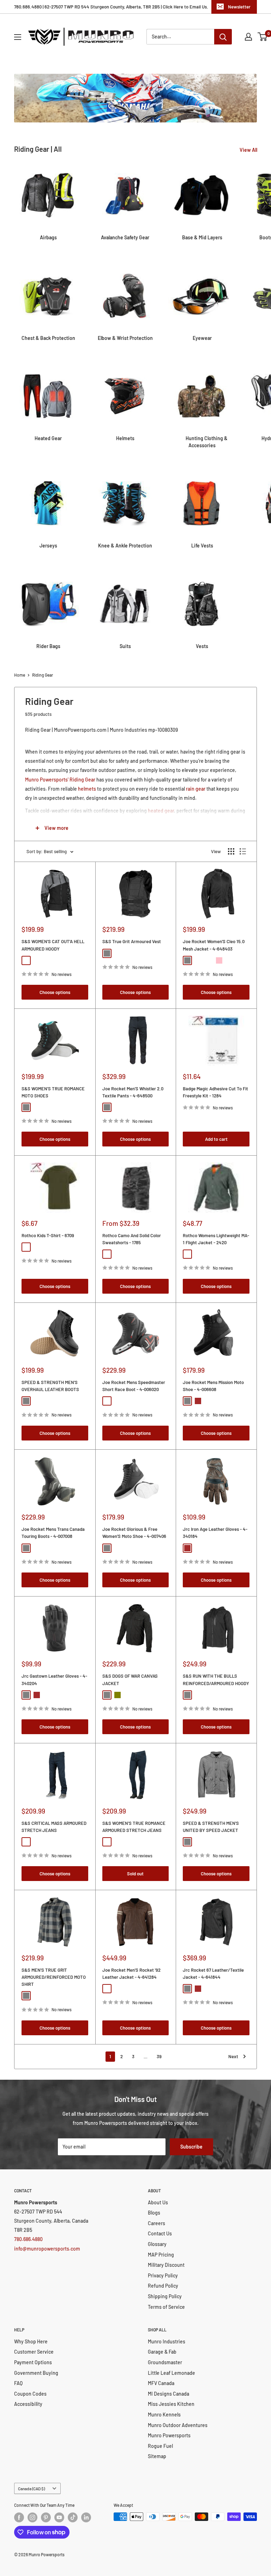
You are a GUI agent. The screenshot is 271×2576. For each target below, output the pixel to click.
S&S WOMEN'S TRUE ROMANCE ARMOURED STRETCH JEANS (134, 1827)
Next (233, 2056)
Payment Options (33, 2362)
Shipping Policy (165, 2296)
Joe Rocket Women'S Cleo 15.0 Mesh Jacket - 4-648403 (214, 945)
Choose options (55, 992)
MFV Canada (161, 2383)
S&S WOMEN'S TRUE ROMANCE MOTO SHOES (53, 1092)
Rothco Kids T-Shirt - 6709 (48, 1235)
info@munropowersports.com (47, 2249)
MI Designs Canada (168, 2394)
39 (159, 2056)
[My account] (248, 37)
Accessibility (28, 2404)
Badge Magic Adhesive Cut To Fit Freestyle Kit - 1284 (215, 1092)
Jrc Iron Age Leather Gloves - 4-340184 (215, 1533)
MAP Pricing (161, 2255)
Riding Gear (43, 675)
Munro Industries (167, 2341)
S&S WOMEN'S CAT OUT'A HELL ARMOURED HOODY (53, 945)
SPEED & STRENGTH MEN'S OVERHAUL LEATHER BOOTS (50, 1386)
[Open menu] (18, 37)
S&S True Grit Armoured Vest (132, 941)
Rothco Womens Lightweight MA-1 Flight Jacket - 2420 (216, 1239)
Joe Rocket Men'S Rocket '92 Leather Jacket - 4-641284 (131, 1973)
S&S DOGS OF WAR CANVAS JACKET (130, 1679)
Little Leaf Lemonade (171, 2373)
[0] (263, 37)
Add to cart (216, 1139)
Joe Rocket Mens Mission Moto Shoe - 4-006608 (213, 1386)
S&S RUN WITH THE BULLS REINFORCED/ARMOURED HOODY (216, 1679)
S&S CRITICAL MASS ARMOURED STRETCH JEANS (54, 1827)
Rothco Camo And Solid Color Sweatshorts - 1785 (132, 1239)
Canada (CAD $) (31, 2488)
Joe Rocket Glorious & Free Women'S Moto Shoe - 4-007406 (134, 1533)
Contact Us (160, 2233)
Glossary (157, 2244)
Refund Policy (163, 2286)
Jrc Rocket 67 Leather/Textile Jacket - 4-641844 (213, 1973)
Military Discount (166, 2265)
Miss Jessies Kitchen (171, 2404)
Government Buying (36, 2373)
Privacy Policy (163, 2275)
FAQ (18, 2383)
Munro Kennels (164, 2415)
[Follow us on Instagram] (32, 2517)
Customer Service (34, 2352)
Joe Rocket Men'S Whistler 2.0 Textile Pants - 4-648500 (133, 1092)
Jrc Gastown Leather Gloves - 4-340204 (54, 1679)
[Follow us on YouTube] (59, 2517)
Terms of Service (166, 2307)
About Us (158, 2202)
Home (20, 675)
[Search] (223, 37)
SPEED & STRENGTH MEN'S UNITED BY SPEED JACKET (211, 1827)
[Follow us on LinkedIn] (86, 2517)
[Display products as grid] (231, 851)
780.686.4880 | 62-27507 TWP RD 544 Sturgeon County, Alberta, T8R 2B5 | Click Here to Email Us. (111, 7)
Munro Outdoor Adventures (178, 2425)
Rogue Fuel (160, 2446)
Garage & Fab (162, 2352)
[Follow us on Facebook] (19, 2517)
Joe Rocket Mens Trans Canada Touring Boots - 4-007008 (53, 1533)
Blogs (154, 2213)
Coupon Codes (30, 2394)
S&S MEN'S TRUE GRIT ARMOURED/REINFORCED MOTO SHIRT (54, 1977)
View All (249, 150)
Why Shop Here (31, 2341)
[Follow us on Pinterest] (46, 2517)
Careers (156, 2223)
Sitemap (157, 2456)
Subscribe (191, 2147)
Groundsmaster (165, 2362)
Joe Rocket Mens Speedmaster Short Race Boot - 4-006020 (134, 1386)
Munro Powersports (169, 2435)
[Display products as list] (243, 851)
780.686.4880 (28, 2239)
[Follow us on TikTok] (73, 2517)
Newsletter (239, 7)
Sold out (135, 1874)
